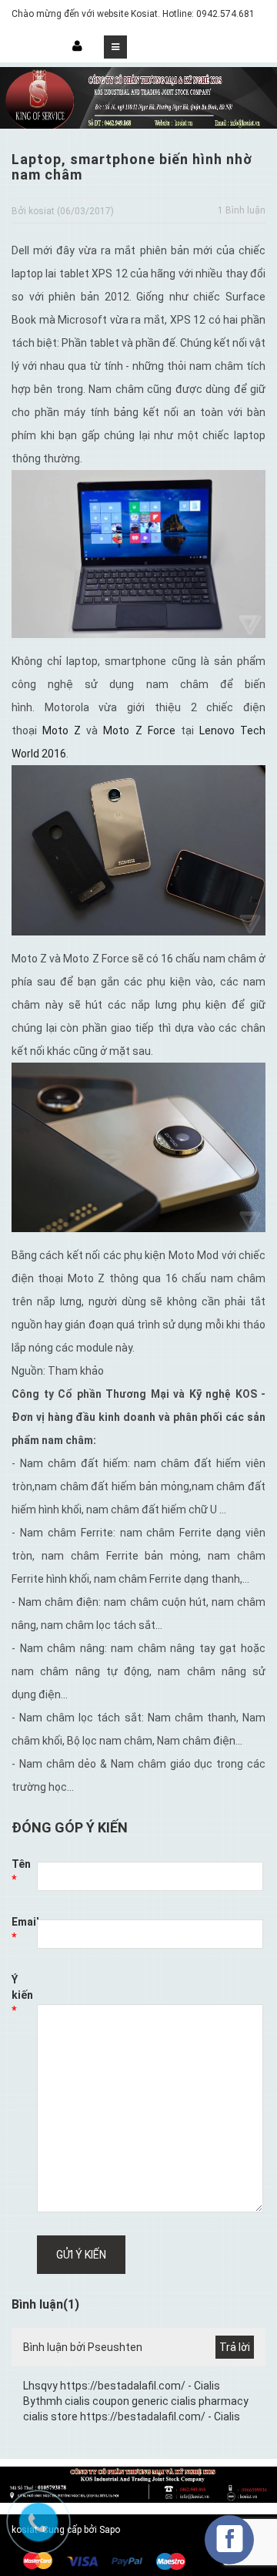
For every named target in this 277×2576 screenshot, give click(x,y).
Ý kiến (22, 1995)
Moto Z (62, 730)
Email (24, 1929)
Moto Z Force (139, 730)
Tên (21, 1872)
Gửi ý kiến (81, 2255)
